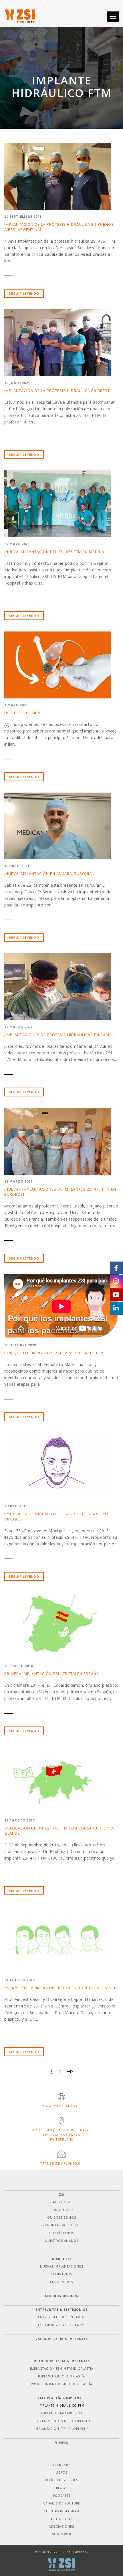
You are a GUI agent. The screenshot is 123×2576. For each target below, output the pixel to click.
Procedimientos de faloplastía (62, 2421)
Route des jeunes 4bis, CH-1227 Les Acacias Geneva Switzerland (61, 2135)
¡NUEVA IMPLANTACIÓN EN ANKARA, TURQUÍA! (49, 874)
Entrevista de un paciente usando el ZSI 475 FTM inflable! (56, 1516)
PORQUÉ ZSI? (62, 2210)
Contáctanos (62, 2233)
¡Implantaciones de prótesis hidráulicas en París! (59, 1035)
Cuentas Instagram (61, 2511)
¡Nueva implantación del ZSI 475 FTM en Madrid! (55, 552)
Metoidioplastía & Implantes (62, 2361)
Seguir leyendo (24, 293)
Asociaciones (61, 2527)
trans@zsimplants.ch (61, 2163)
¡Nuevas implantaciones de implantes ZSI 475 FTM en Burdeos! (60, 1192)
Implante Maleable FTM (62, 2413)
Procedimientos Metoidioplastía (61, 2384)
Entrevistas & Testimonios (61, 2310)
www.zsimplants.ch (62, 2106)
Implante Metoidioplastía (61, 2376)
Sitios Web (61, 2534)
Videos (62, 2443)
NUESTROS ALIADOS (62, 2241)
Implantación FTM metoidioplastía (62, 2369)
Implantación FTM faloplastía (61, 2429)
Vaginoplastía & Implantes (62, 2339)
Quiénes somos (62, 2217)
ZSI (62, 2195)
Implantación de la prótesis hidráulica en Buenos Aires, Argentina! (59, 227)
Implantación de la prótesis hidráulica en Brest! (58, 391)
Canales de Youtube (62, 2503)
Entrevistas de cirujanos (62, 2317)
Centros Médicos (61, 2296)
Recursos (61, 2465)
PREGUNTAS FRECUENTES (62, 2225)
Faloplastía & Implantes (62, 2398)
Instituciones (61, 2519)
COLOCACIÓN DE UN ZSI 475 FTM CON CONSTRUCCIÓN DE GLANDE (60, 1831)
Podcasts (62, 2496)
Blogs (62, 2488)
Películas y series (62, 2480)
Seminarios (62, 2274)
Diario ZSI (61, 2259)
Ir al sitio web (61, 2202)
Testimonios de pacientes (61, 2325)
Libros (61, 2472)
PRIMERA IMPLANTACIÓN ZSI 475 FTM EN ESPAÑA (52, 1674)
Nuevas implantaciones (62, 2266)
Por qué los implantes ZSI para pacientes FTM (54, 1353)
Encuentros (61, 2282)
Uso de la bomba (22, 713)
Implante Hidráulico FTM (61, 2405)
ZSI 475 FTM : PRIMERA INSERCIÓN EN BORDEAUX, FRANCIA (61, 1988)
